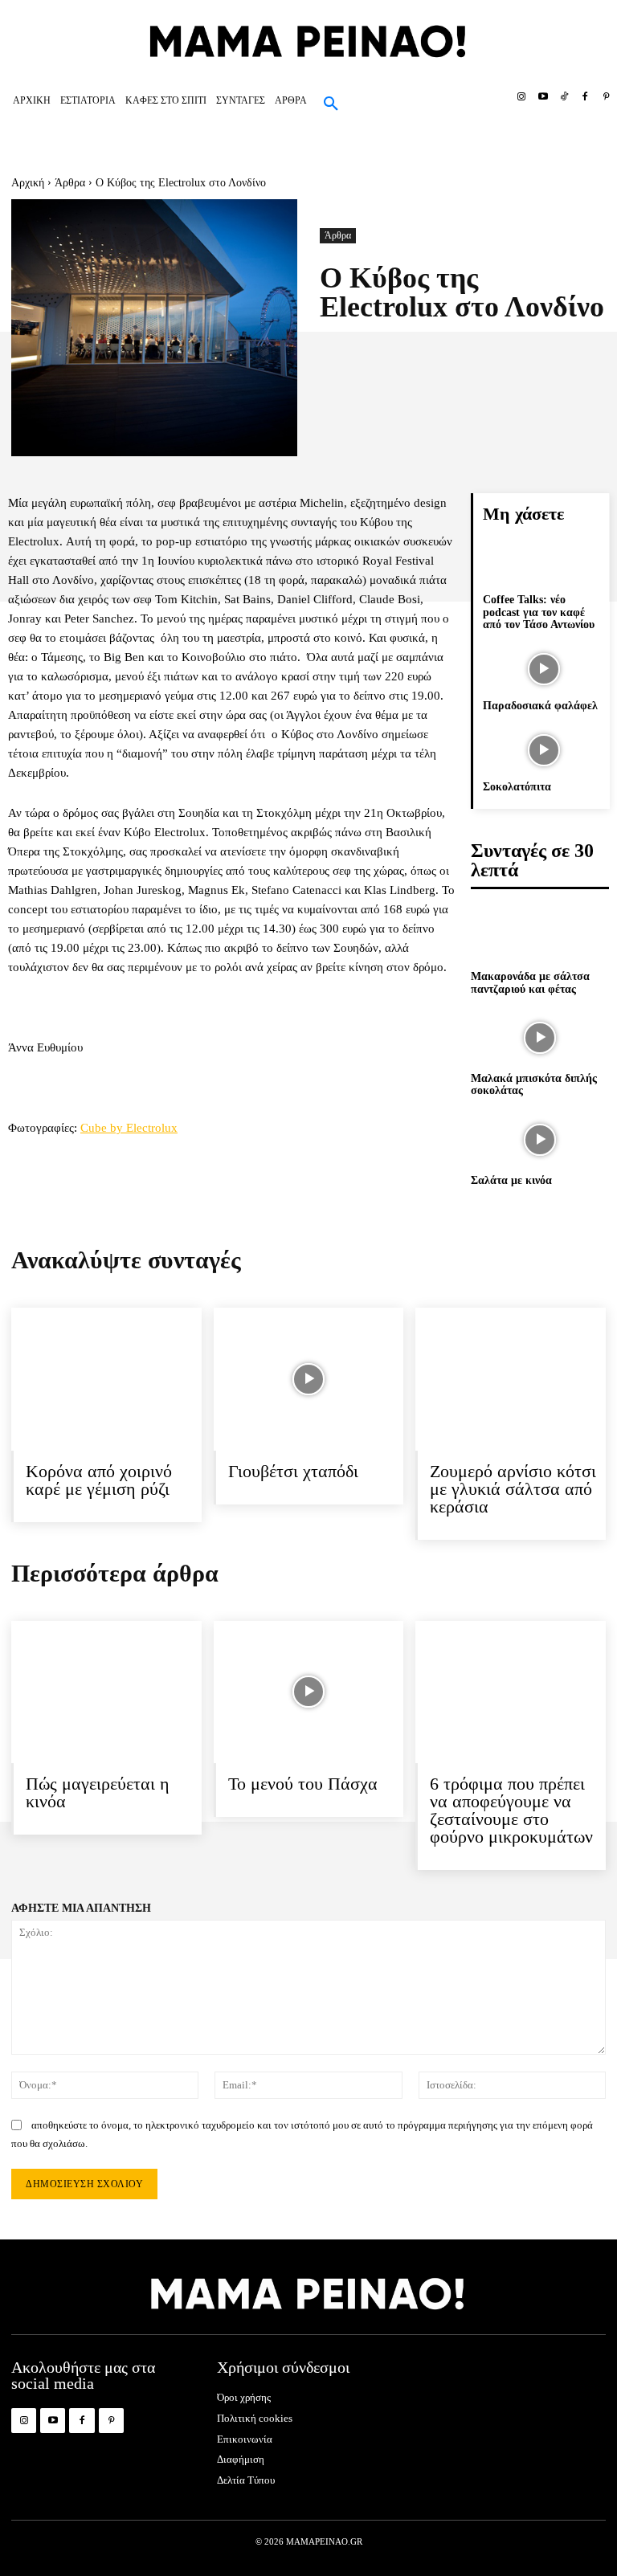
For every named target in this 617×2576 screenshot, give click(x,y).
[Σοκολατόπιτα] (543, 750)
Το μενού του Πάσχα (303, 1784)
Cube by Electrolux (129, 1128)
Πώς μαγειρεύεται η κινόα (98, 1792)
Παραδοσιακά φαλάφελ (540, 706)
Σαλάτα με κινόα (511, 1180)
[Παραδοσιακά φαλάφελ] (543, 669)
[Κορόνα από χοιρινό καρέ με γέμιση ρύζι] (106, 1379)
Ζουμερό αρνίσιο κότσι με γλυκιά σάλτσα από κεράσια (513, 1489)
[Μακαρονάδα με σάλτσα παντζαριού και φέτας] (540, 936)
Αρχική (28, 183)
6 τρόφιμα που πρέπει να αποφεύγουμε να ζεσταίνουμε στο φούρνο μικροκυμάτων (511, 1810)
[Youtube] (542, 97)
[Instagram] (521, 97)
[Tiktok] (564, 97)
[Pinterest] (607, 97)
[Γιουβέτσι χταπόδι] (309, 1379)
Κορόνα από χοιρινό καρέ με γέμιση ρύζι (99, 1480)
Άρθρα (70, 183)
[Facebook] (585, 97)
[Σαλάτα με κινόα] (540, 1140)
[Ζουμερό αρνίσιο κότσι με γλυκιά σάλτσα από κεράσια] (511, 1379)
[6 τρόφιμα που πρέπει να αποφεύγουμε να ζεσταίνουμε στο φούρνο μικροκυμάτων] (511, 1692)
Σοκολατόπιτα (517, 787)
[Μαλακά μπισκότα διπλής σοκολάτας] (540, 1038)
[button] (331, 104)
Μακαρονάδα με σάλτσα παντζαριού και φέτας (530, 982)
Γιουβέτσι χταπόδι (293, 1471)
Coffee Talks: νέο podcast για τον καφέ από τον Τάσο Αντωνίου (539, 612)
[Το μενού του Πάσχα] (309, 1692)
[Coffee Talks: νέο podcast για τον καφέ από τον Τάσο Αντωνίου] (543, 564)
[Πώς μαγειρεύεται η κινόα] (106, 1692)
